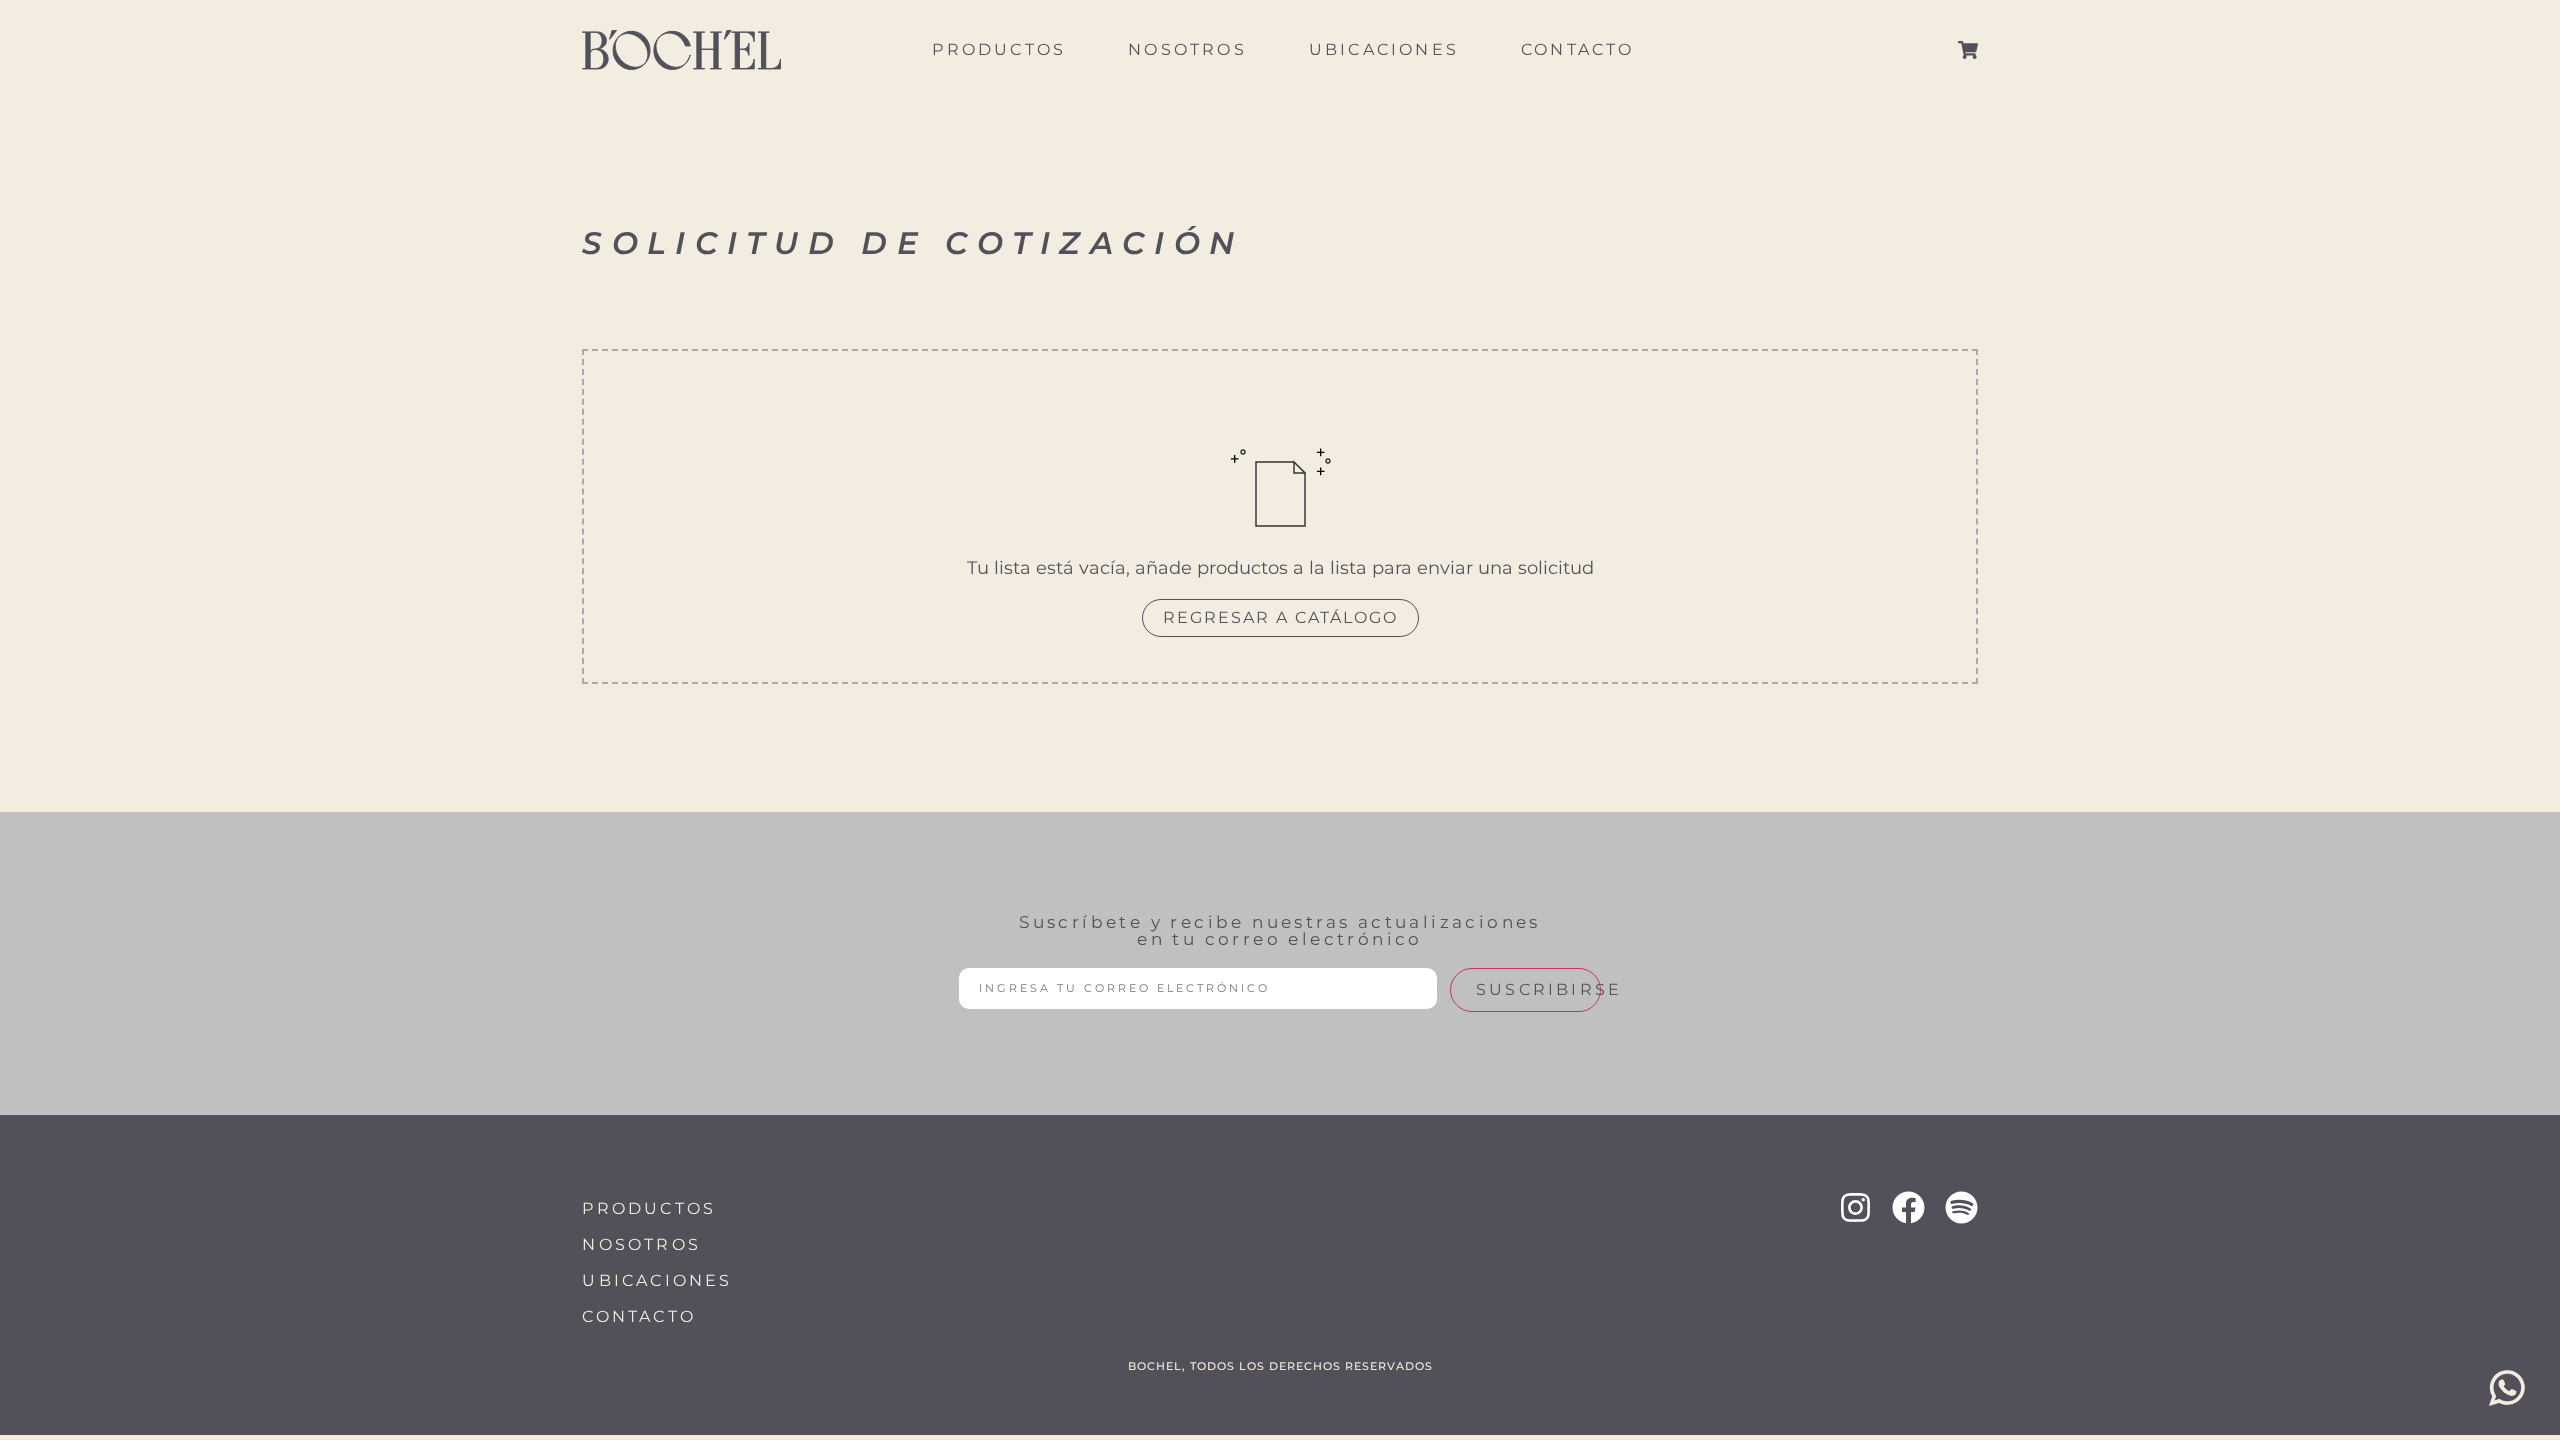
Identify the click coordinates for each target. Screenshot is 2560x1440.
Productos (999, 49)
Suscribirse (1538, 989)
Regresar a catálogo (1280, 617)
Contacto (1578, 49)
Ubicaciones (1384, 49)
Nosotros (1187, 49)
